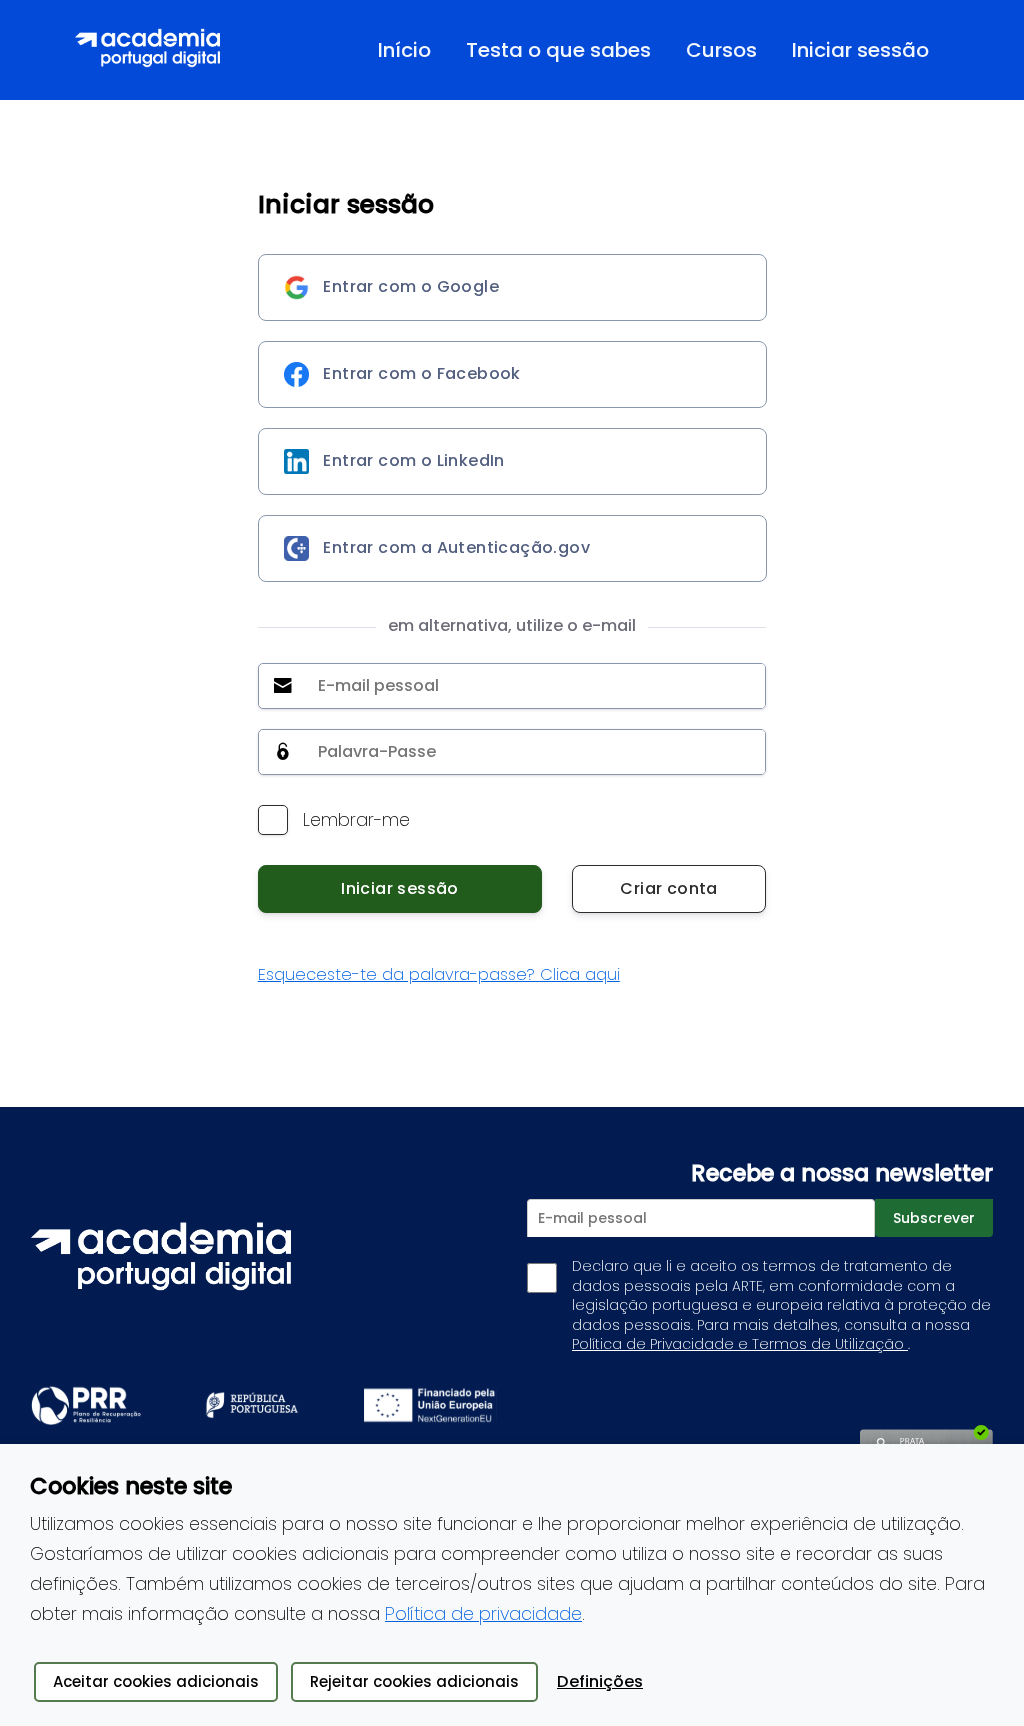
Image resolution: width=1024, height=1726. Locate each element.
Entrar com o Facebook (420, 373)
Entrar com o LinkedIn (412, 460)
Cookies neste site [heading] (131, 1486)
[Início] (148, 50)
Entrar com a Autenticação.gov (454, 547)
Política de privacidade (483, 1613)
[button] (719, 50)
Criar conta (668, 888)
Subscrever (934, 1218)
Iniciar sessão (400, 888)
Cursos (721, 50)
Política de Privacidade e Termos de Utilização (740, 1344)
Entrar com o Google (409, 286)
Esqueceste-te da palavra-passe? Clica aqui (439, 974)
